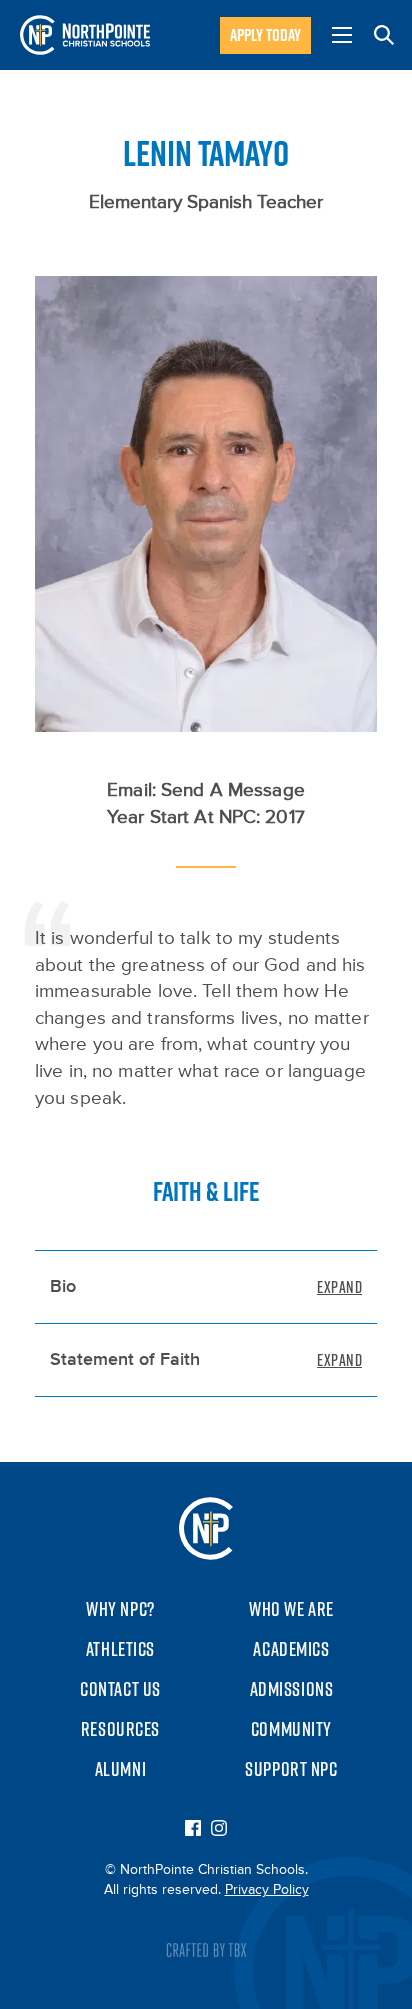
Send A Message (233, 790)
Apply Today (265, 35)
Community (291, 1729)
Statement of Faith (125, 1360)
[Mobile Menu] (342, 35)
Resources (120, 1729)
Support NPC (291, 1769)
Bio (63, 1287)
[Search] (384, 35)
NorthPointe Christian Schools (85, 35)
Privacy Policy (267, 1890)
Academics (291, 1649)
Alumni (120, 1769)
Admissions (292, 1689)
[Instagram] (219, 1830)
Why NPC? (120, 1609)
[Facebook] (193, 1830)
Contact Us (120, 1689)
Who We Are (291, 1609)
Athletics (120, 1649)
